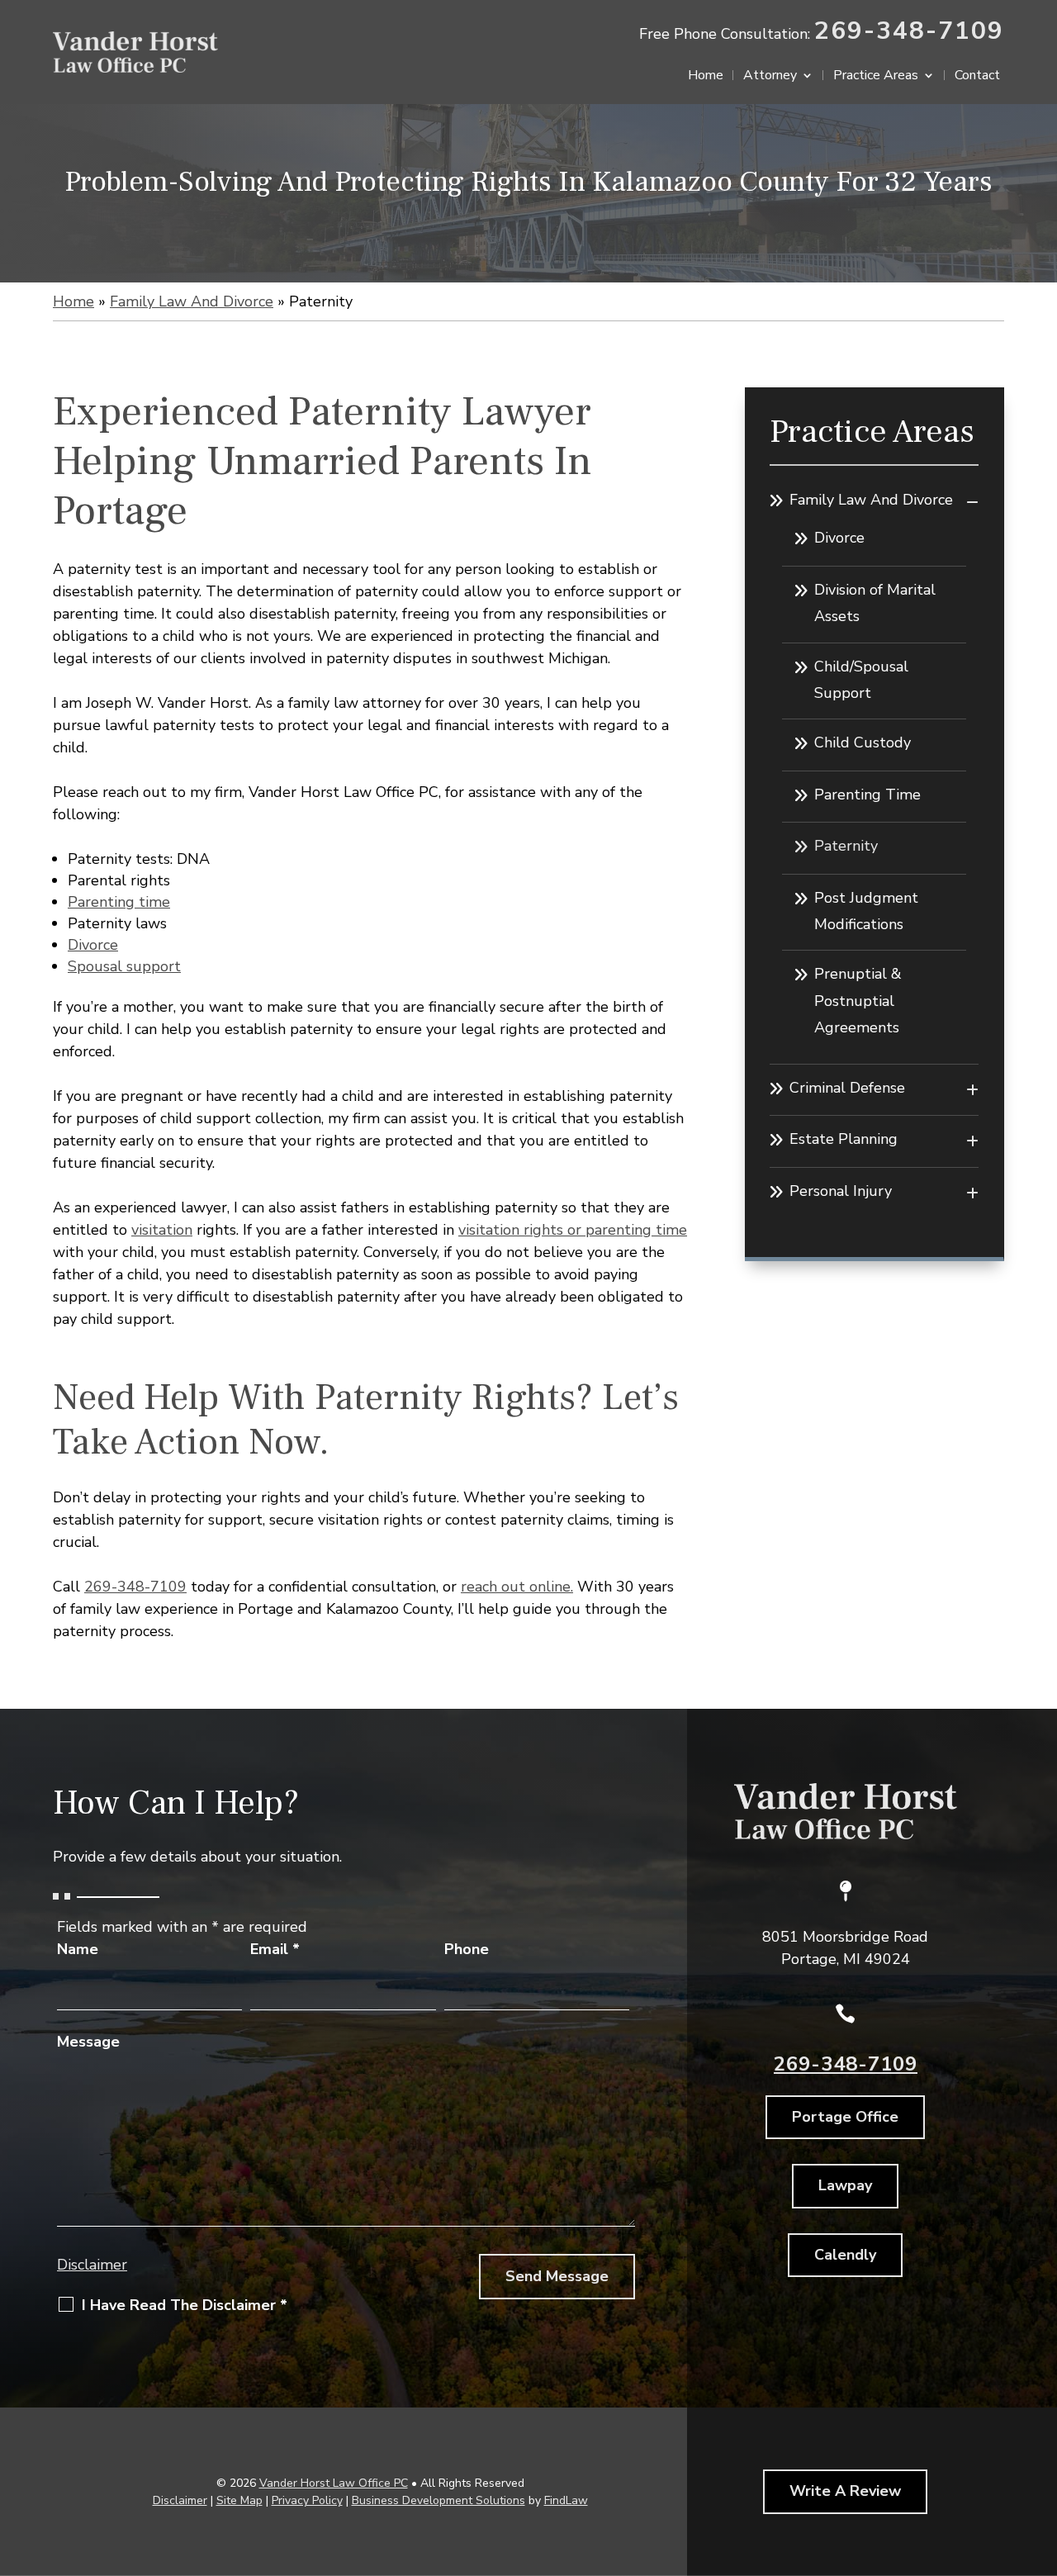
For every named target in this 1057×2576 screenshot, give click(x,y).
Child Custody (863, 742)
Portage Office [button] (845, 2117)
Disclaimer (92, 2265)
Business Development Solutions (438, 2500)
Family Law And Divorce (871, 500)
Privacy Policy (307, 2500)
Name (78, 1949)
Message (88, 2042)
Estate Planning (844, 1139)
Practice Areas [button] (876, 77)
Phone (467, 1949)
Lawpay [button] (845, 2185)
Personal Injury (841, 1191)
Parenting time (119, 902)
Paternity (846, 846)
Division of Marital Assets (875, 603)
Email (275, 1949)
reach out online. (517, 1587)
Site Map (239, 2500)
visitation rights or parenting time (573, 1230)
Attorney (770, 77)
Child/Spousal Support (861, 680)
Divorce (93, 945)
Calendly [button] (845, 2255)
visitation (162, 1230)
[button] (1040, 2456)
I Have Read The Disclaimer (185, 2305)
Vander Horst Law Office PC (334, 2483)
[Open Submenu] (972, 502)
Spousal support (124, 966)
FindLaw (566, 2500)
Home (706, 77)
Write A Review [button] (845, 2491)
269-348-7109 (909, 31)
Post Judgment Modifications (866, 911)
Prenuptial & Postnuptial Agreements (858, 1001)
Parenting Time (867, 795)
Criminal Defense (847, 1088)
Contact (977, 77)
